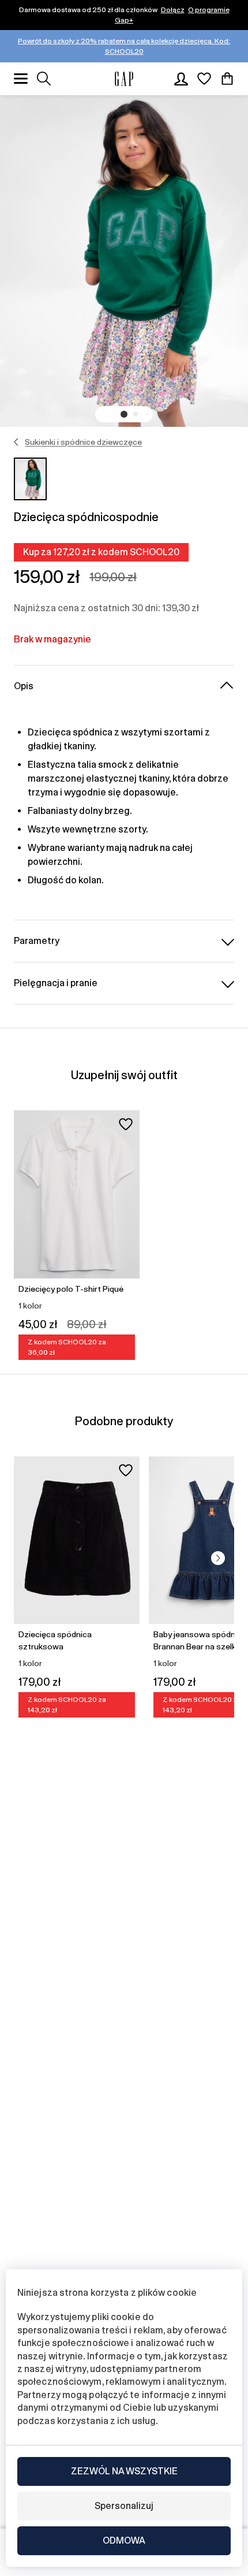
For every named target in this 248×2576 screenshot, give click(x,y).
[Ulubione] (204, 79)
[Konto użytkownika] (181, 79)
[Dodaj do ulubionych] (126, 1124)
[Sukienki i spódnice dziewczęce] (16, 442)
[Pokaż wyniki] (44, 79)
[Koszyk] (227, 79)
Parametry (37, 941)
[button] (124, 414)
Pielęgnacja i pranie (56, 983)
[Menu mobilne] (21, 79)
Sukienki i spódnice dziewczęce (83, 442)
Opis (24, 686)
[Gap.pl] (124, 79)
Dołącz (173, 10)
